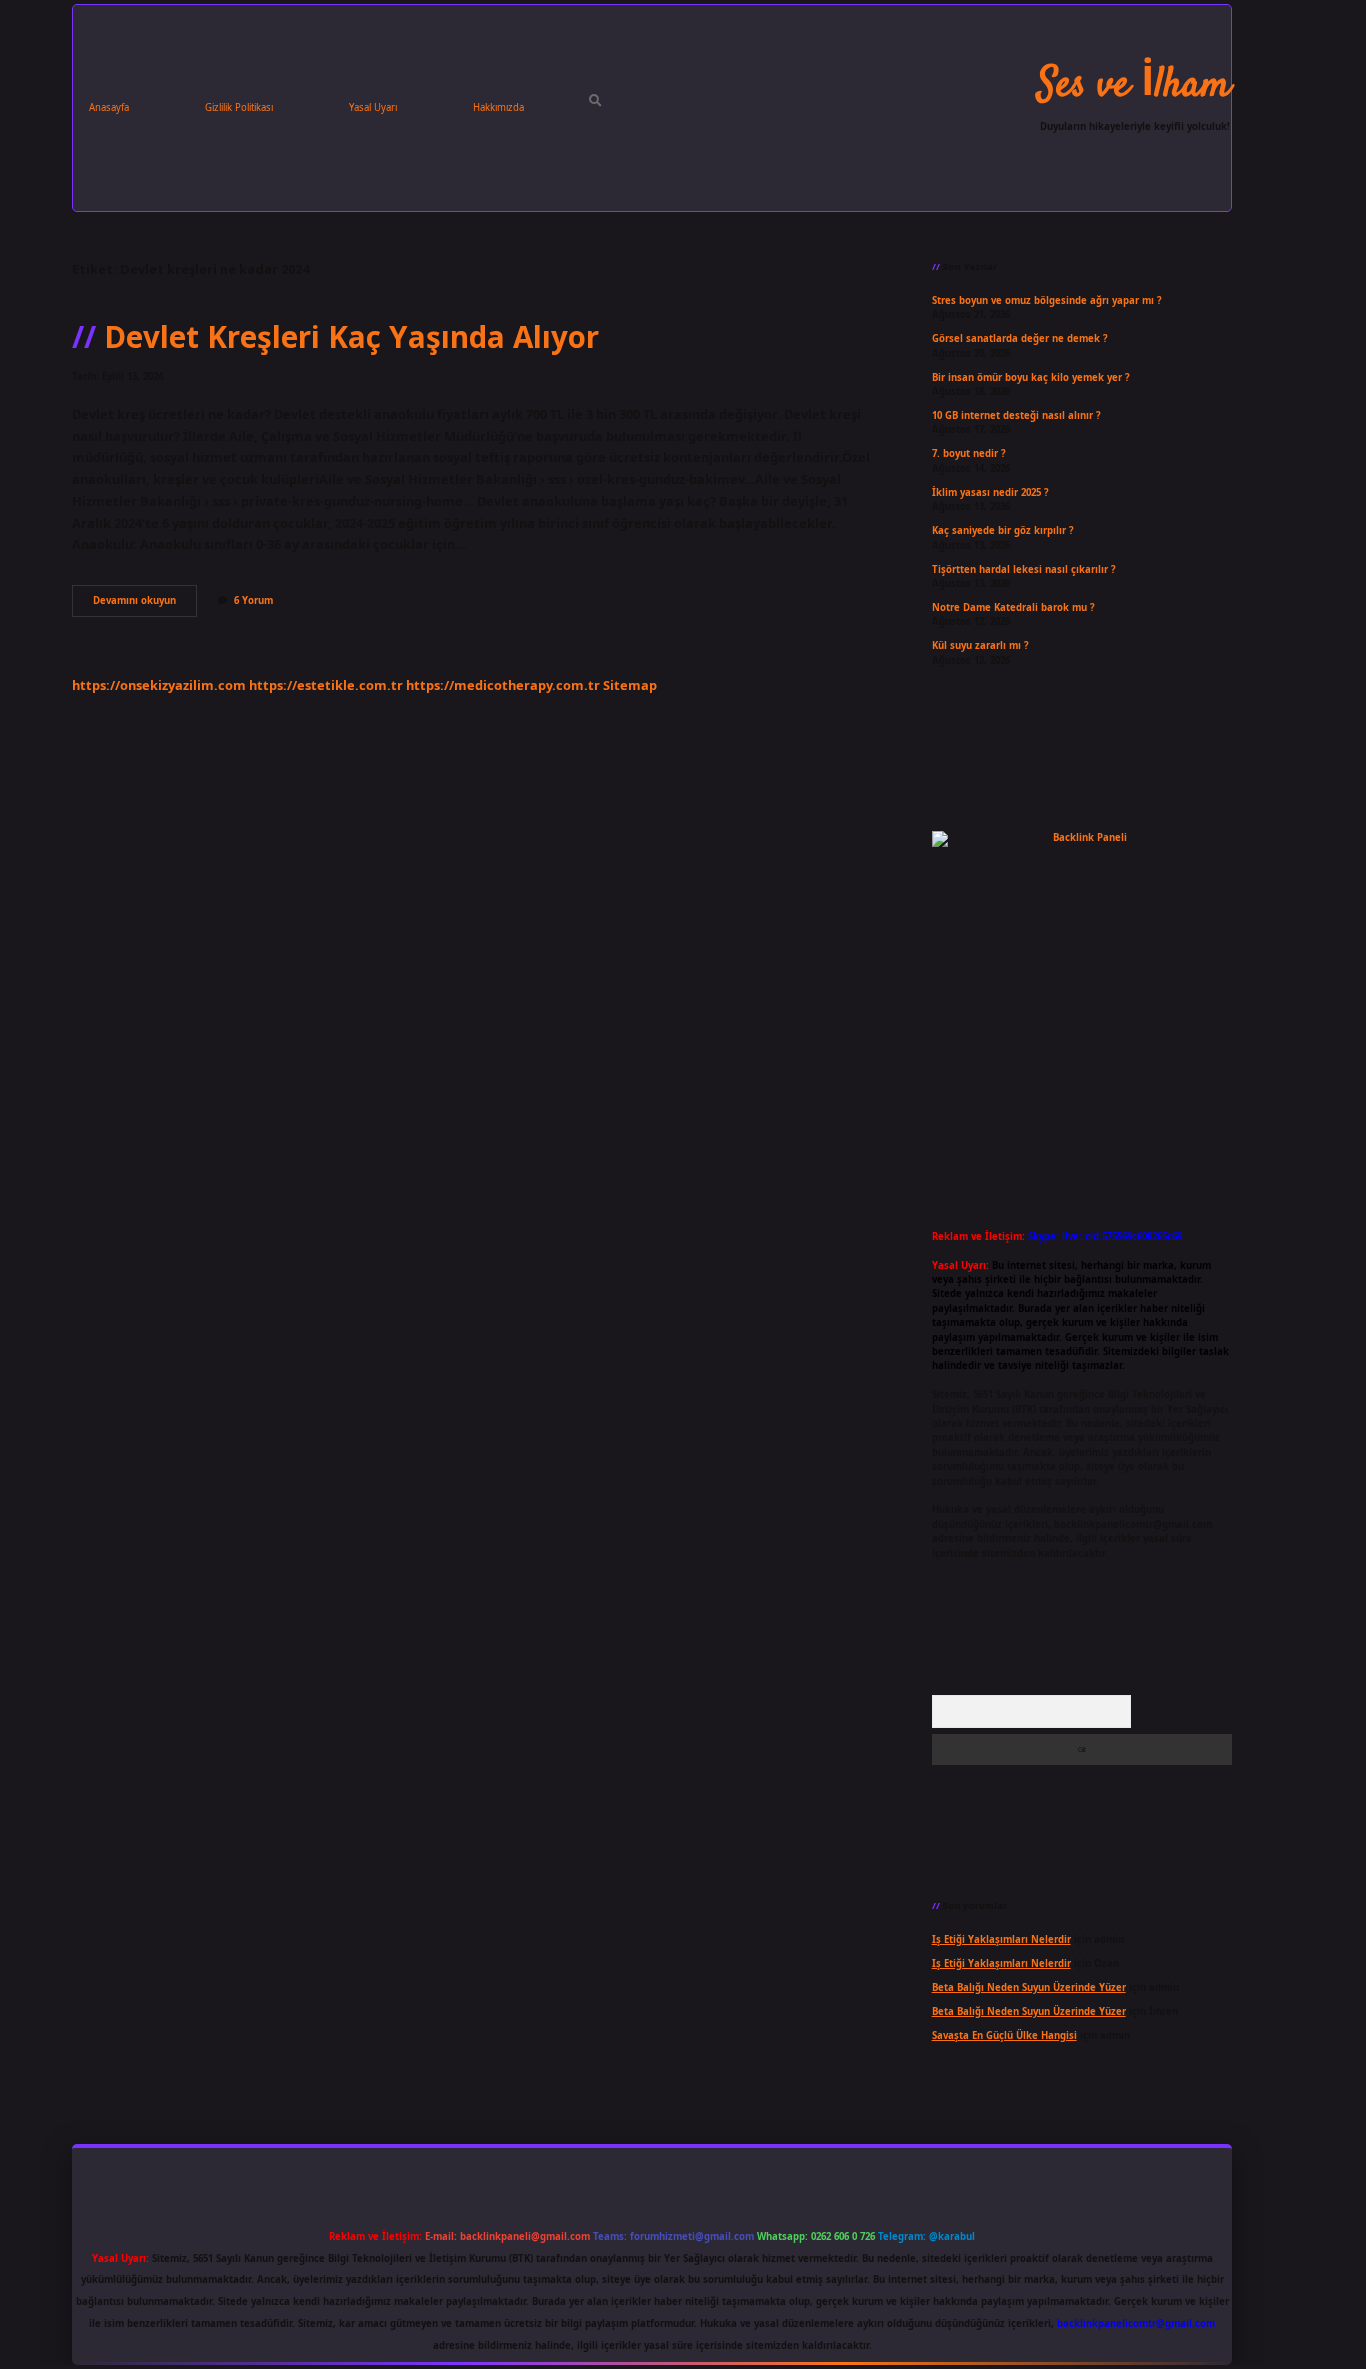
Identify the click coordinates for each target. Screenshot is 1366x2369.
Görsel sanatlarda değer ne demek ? (1020, 338)
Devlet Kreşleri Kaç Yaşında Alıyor (351, 336)
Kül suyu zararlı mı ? (980, 645)
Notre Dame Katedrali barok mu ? (1013, 607)
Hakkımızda (498, 107)
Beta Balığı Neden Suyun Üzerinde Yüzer (1029, 1987)
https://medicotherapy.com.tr (503, 685)
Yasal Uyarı (373, 107)
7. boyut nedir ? (969, 453)
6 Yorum (253, 600)
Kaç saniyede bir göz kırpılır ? (1003, 530)
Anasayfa (109, 107)
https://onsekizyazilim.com (159, 685)
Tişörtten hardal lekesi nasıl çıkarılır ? (1024, 569)
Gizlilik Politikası (239, 107)
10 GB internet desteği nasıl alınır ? (1016, 415)
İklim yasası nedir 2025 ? (990, 492)
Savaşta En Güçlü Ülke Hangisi (1004, 2035)
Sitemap (630, 685)
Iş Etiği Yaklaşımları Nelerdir (1001, 1939)
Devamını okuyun (145, 605)
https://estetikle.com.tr (326, 685)
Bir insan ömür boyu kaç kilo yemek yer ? (1031, 377)
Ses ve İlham (1134, 86)
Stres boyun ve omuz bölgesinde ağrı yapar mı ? (1047, 300)
